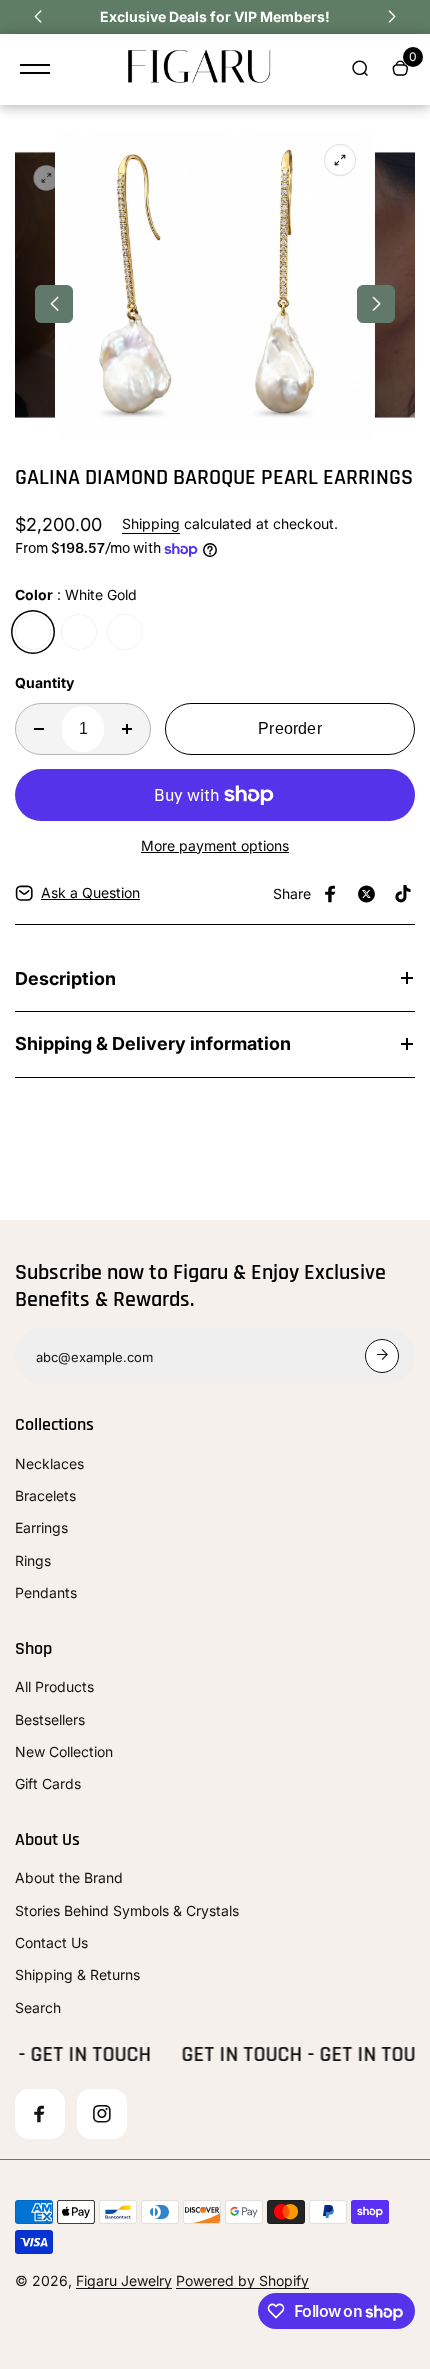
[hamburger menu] (35, 69)
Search (38, 2007)
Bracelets (45, 1495)
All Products (54, 1686)
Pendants (46, 1592)
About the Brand (69, 1877)
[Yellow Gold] (79, 632)
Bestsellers (50, 1719)
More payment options (215, 845)
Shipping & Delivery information (153, 1043)
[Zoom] (47, 178)
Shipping (151, 523)
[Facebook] (331, 894)
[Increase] (127, 729)
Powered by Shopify (242, 2280)
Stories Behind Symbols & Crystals (127, 1910)
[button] (38, 17)
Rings (33, 1560)
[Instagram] (102, 2114)
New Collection (64, 1751)
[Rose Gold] (125, 632)
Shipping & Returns (77, 1974)
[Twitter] (367, 894)
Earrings (41, 1527)
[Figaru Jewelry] (200, 69)
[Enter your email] (382, 1356)
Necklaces (49, 1463)
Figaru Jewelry (124, 2280)
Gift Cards (48, 1783)
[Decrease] (39, 729)
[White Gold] (33, 632)
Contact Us (51, 1942)
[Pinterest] (403, 894)
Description (65, 978)
